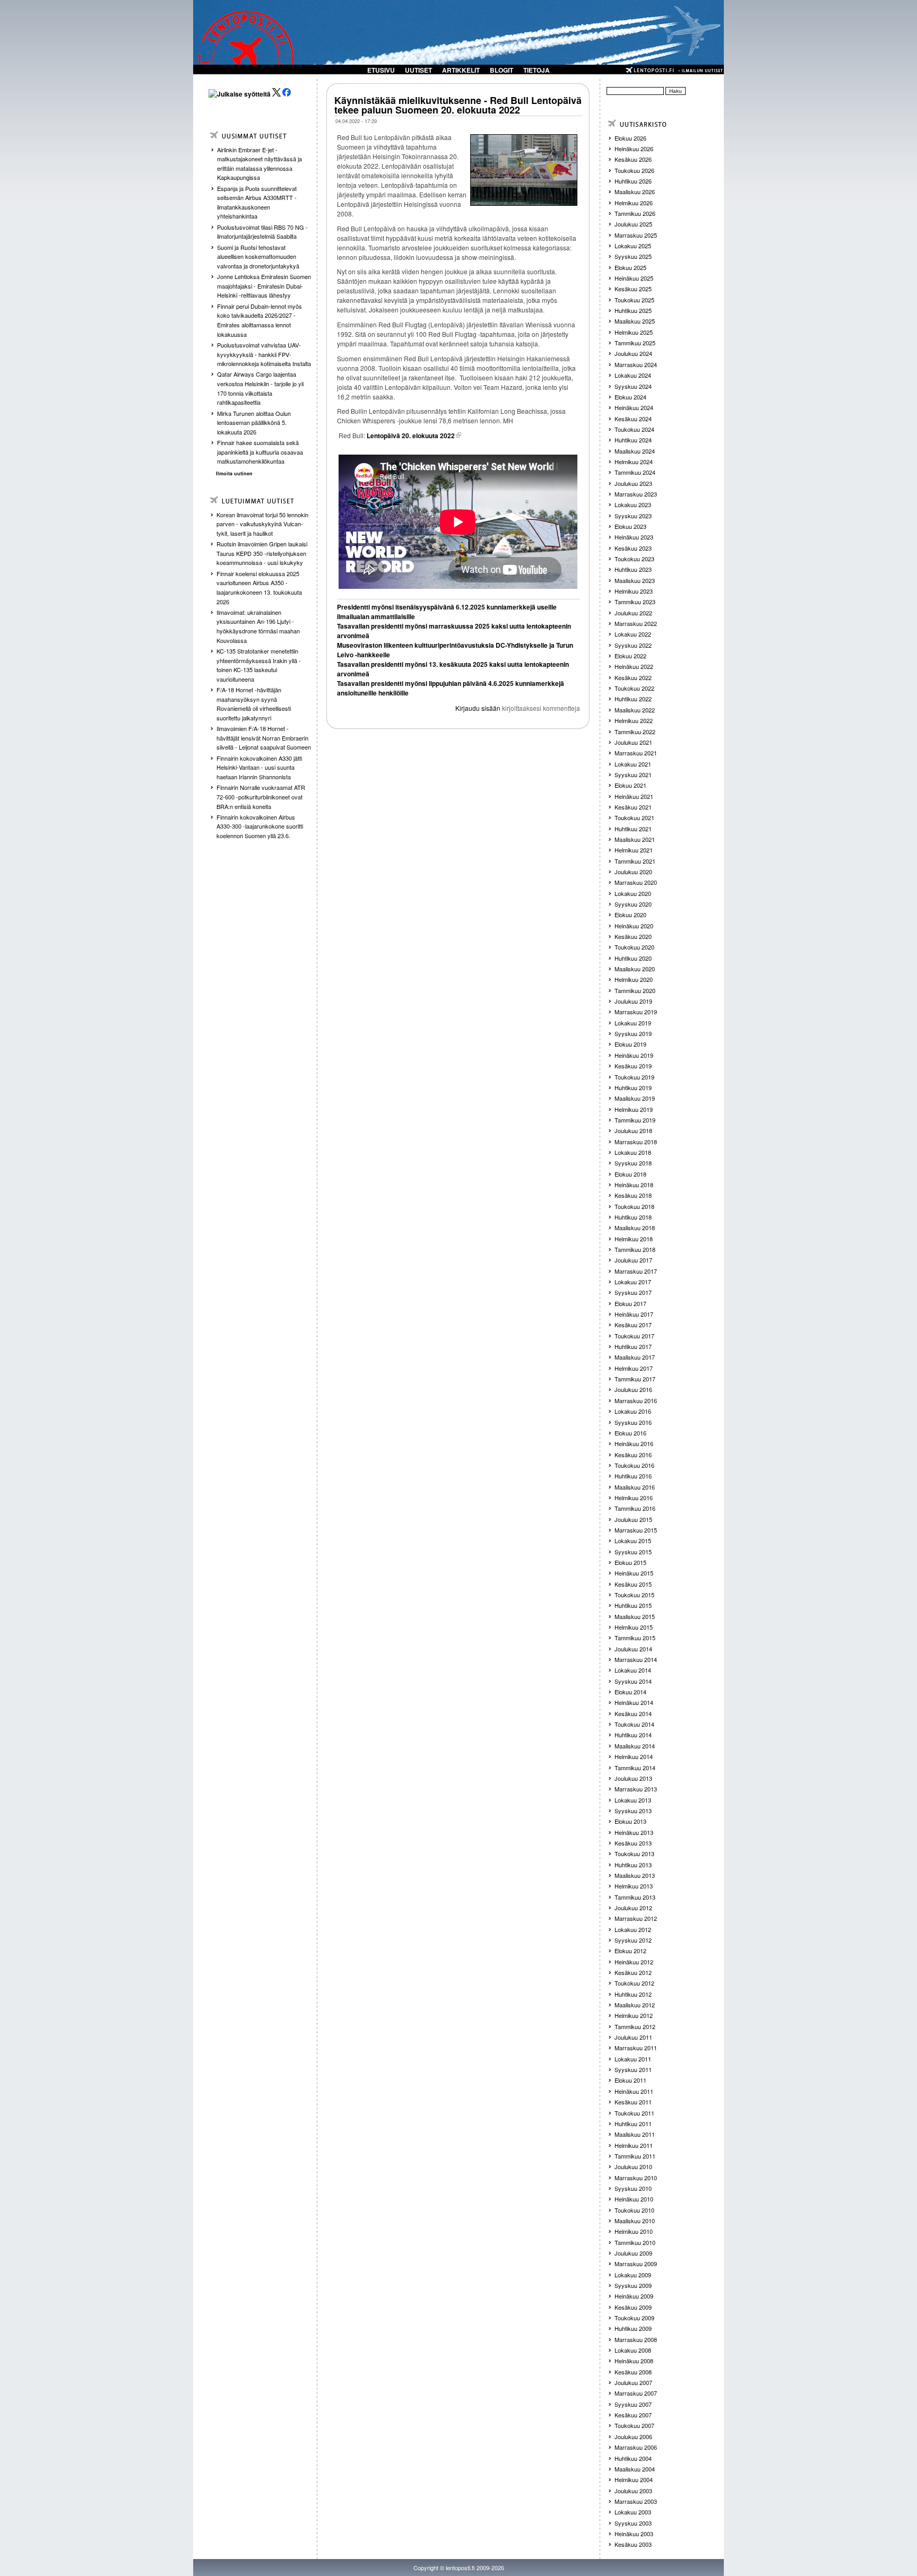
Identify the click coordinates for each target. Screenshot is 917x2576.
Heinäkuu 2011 (634, 2091)
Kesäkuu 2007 (633, 2415)
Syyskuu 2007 (633, 2404)
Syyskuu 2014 (633, 1681)
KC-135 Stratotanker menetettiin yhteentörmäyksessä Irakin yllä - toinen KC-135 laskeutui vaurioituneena (259, 665)
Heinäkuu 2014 (634, 1702)
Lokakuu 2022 (633, 634)
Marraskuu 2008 (636, 2339)
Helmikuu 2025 (634, 332)
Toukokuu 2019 (634, 1077)
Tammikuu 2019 (635, 1120)
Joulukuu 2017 (633, 1260)
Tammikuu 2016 (635, 1508)
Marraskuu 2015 (636, 1530)
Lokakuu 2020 (633, 893)
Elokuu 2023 (630, 526)
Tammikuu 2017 (635, 1379)
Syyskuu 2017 (633, 1292)
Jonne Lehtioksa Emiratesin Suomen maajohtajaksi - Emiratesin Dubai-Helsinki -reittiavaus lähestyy (264, 286)
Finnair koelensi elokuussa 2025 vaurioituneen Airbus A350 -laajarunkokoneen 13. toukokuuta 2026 (259, 588)
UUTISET (418, 70)
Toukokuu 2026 (634, 170)
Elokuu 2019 (630, 1044)
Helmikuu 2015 (634, 1627)
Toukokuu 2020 (634, 947)
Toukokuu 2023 (634, 559)
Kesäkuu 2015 (633, 1584)
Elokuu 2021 (630, 785)
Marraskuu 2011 (636, 2048)
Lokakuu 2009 (633, 2275)
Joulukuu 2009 (633, 2253)
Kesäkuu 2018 (633, 1195)
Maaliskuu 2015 (635, 1616)
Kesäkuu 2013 (633, 1843)
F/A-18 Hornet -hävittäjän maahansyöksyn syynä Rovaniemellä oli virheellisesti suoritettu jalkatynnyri (254, 704)
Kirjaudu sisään (478, 708)
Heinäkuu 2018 (634, 1185)
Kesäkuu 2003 (633, 2544)
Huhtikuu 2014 (633, 1735)
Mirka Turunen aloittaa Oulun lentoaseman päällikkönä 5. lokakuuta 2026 (254, 423)
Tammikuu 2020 (635, 990)
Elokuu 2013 (630, 1821)
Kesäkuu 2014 (633, 1713)
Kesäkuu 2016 (633, 1455)
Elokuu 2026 (630, 138)
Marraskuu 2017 (636, 1271)
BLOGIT (501, 70)
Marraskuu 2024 (636, 364)
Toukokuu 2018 (634, 1206)
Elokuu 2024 (630, 397)
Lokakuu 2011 (633, 2059)
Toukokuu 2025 (634, 300)
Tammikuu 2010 (635, 2242)
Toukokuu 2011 (634, 2113)
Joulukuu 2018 (633, 1130)
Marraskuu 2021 (636, 753)
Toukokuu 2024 (634, 429)
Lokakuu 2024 (633, 375)
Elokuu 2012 (630, 1951)
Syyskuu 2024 (633, 386)
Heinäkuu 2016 (634, 1443)
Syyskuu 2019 (633, 1033)
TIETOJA (537, 70)
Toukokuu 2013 (634, 1853)
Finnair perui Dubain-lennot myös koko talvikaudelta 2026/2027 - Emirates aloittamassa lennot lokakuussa (259, 320)
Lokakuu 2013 (633, 1800)
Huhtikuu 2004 (633, 2458)
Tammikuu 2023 (635, 602)
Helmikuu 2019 (634, 1109)
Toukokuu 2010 (634, 2210)
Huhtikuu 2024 (633, 440)
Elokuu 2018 (630, 1174)
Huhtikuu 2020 (633, 958)
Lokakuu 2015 (633, 1541)
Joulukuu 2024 (633, 353)
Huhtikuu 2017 (633, 1346)
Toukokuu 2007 (634, 2425)
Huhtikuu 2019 (633, 1087)
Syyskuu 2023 (633, 516)
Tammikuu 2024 (635, 472)
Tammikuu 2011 (635, 2156)
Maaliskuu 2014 (635, 1746)
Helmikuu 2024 (634, 462)
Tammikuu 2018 (635, 1249)
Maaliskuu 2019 (635, 1098)
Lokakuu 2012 (633, 1929)
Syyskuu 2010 (633, 2188)
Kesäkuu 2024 (633, 419)
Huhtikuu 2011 (633, 2124)
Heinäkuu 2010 (634, 2199)
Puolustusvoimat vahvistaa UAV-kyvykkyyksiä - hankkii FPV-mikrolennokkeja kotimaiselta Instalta (264, 354)
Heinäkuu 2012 (634, 1962)
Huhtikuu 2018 (633, 1217)
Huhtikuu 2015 (633, 1605)
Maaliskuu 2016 (635, 1487)
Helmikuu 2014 (634, 1756)
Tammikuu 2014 (635, 1768)
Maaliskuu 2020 (635, 969)
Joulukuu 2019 (633, 1001)
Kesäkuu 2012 (633, 1972)
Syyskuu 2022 (633, 645)
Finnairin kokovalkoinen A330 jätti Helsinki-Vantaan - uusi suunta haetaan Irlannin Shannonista (259, 767)
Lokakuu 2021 (633, 764)
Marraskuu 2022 (636, 623)
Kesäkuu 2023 (633, 548)
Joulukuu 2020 (633, 872)
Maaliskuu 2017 (635, 1357)
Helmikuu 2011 (634, 2145)
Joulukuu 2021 (633, 742)
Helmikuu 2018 (634, 1239)
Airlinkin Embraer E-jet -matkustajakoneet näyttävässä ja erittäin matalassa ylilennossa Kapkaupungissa (259, 164)
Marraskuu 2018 (636, 1142)
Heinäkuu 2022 (634, 666)
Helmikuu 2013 (634, 1886)
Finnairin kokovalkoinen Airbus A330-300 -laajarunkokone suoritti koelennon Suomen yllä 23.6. (260, 826)
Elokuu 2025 (630, 267)
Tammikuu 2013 (635, 1897)
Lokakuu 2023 (633, 504)
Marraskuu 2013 (636, 1789)
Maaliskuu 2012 (635, 2005)
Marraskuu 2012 (636, 1918)
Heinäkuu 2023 (634, 537)
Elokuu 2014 (630, 1692)
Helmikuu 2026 (634, 203)
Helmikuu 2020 (634, 979)
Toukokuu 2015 (634, 1595)
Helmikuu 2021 (634, 850)
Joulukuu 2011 (633, 2037)
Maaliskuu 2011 (635, 2134)
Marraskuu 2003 (636, 2501)
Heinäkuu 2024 (634, 407)
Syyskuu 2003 (633, 2523)
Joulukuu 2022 (633, 613)
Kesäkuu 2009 (633, 2307)
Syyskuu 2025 (633, 256)
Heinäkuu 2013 (634, 1832)
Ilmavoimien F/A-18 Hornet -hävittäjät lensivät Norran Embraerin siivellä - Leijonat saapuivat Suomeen (264, 738)
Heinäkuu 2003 (634, 2534)
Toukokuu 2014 (634, 1724)
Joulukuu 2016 (633, 1389)
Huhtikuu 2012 (633, 1994)
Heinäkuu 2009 (634, 2296)
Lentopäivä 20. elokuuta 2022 (411, 436)
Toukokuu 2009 (634, 2318)
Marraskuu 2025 (636, 235)
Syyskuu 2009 (633, 2285)
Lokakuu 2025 (633, 246)
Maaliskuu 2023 (635, 580)
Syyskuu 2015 (633, 1552)
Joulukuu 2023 (633, 483)
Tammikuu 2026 (635, 213)
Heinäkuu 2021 (634, 796)
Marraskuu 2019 (636, 1012)
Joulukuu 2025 (633, 224)
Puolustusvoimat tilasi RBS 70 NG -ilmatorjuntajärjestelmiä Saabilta (262, 232)
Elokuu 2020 (630, 915)
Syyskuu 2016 (633, 1422)
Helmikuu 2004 (634, 2479)
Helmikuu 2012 (634, 2015)
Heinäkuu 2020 (634, 926)
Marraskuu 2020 (636, 882)
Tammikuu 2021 (635, 861)
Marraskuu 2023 (636, 494)
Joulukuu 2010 (633, 2166)
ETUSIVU (381, 70)
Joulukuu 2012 (633, 1908)
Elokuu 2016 (630, 1433)
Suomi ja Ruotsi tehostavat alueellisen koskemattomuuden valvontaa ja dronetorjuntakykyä (258, 256)
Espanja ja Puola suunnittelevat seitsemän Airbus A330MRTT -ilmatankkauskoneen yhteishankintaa (257, 202)
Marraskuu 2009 (636, 2264)
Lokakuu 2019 (633, 1023)
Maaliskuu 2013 (635, 1875)
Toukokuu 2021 (634, 817)
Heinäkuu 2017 (634, 1314)
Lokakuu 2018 (633, 1152)
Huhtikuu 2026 (633, 181)
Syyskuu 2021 (633, 774)
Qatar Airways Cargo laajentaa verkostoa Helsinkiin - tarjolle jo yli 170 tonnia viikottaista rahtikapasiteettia (260, 388)
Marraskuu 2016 (636, 1400)
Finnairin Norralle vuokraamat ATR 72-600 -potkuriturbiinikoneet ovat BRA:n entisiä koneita (261, 797)
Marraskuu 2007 (636, 2393)
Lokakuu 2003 (633, 2512)
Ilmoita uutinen (234, 473)
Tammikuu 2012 (635, 2026)
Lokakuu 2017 (633, 1282)
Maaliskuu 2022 (635, 710)
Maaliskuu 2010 (635, 2221)
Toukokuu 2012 (634, 1983)
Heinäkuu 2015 (634, 1573)
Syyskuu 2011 (633, 2069)
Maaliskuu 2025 (635, 321)
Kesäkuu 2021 (633, 807)
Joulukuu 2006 (633, 2436)
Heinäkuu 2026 (634, 149)
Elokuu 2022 (630, 656)
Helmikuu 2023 (634, 591)
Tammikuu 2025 (635, 343)
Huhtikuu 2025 (633, 310)
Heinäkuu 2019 (634, 1055)
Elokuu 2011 (630, 2080)
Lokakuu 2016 (633, 1411)
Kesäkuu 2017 (633, 1325)
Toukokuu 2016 (634, 1465)
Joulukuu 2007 (633, 2382)
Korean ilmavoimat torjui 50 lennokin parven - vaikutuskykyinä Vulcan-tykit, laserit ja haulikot (262, 524)
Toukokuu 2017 (634, 1336)
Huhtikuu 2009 (633, 2328)
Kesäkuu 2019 (633, 1066)
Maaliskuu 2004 (635, 2469)
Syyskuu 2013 (633, 1811)
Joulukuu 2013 (633, 1778)
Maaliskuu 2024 (635, 451)
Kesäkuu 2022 (633, 677)
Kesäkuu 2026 (633, 159)
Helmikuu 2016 (634, 1498)
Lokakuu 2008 (633, 2350)
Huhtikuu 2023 (633, 569)
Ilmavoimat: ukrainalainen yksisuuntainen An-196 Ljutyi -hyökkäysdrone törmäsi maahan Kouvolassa (258, 626)
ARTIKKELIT (461, 70)
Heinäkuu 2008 (634, 2361)
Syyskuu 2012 (633, 1940)
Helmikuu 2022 (634, 720)
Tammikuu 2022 (635, 732)
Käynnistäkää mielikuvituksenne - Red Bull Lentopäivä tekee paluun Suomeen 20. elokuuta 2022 (458, 105)
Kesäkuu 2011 (633, 2102)
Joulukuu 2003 (633, 2491)
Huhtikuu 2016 (633, 1476)
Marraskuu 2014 (636, 1659)
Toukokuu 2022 (634, 688)
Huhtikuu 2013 (633, 1865)
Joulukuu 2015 (633, 1519)
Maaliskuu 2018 (635, 1228)
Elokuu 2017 (630, 1303)
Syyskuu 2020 (633, 904)
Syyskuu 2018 (633, 1163)
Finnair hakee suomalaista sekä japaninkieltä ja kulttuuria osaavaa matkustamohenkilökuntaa (260, 452)
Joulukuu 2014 (633, 1649)
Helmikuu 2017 (634, 1368)
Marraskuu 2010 (636, 2178)
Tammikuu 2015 (635, 1638)
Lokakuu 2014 (633, 1670)
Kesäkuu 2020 (633, 936)
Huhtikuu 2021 (633, 829)
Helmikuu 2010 (634, 2231)
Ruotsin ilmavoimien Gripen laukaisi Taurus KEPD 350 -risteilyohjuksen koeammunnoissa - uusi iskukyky (262, 553)
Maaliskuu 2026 (635, 192)
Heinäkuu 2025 (634, 278)
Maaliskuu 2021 (635, 839)
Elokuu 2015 (630, 1562)
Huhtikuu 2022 (633, 699)
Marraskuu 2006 (636, 2447)
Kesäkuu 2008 (633, 2372)
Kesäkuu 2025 (633, 289)
